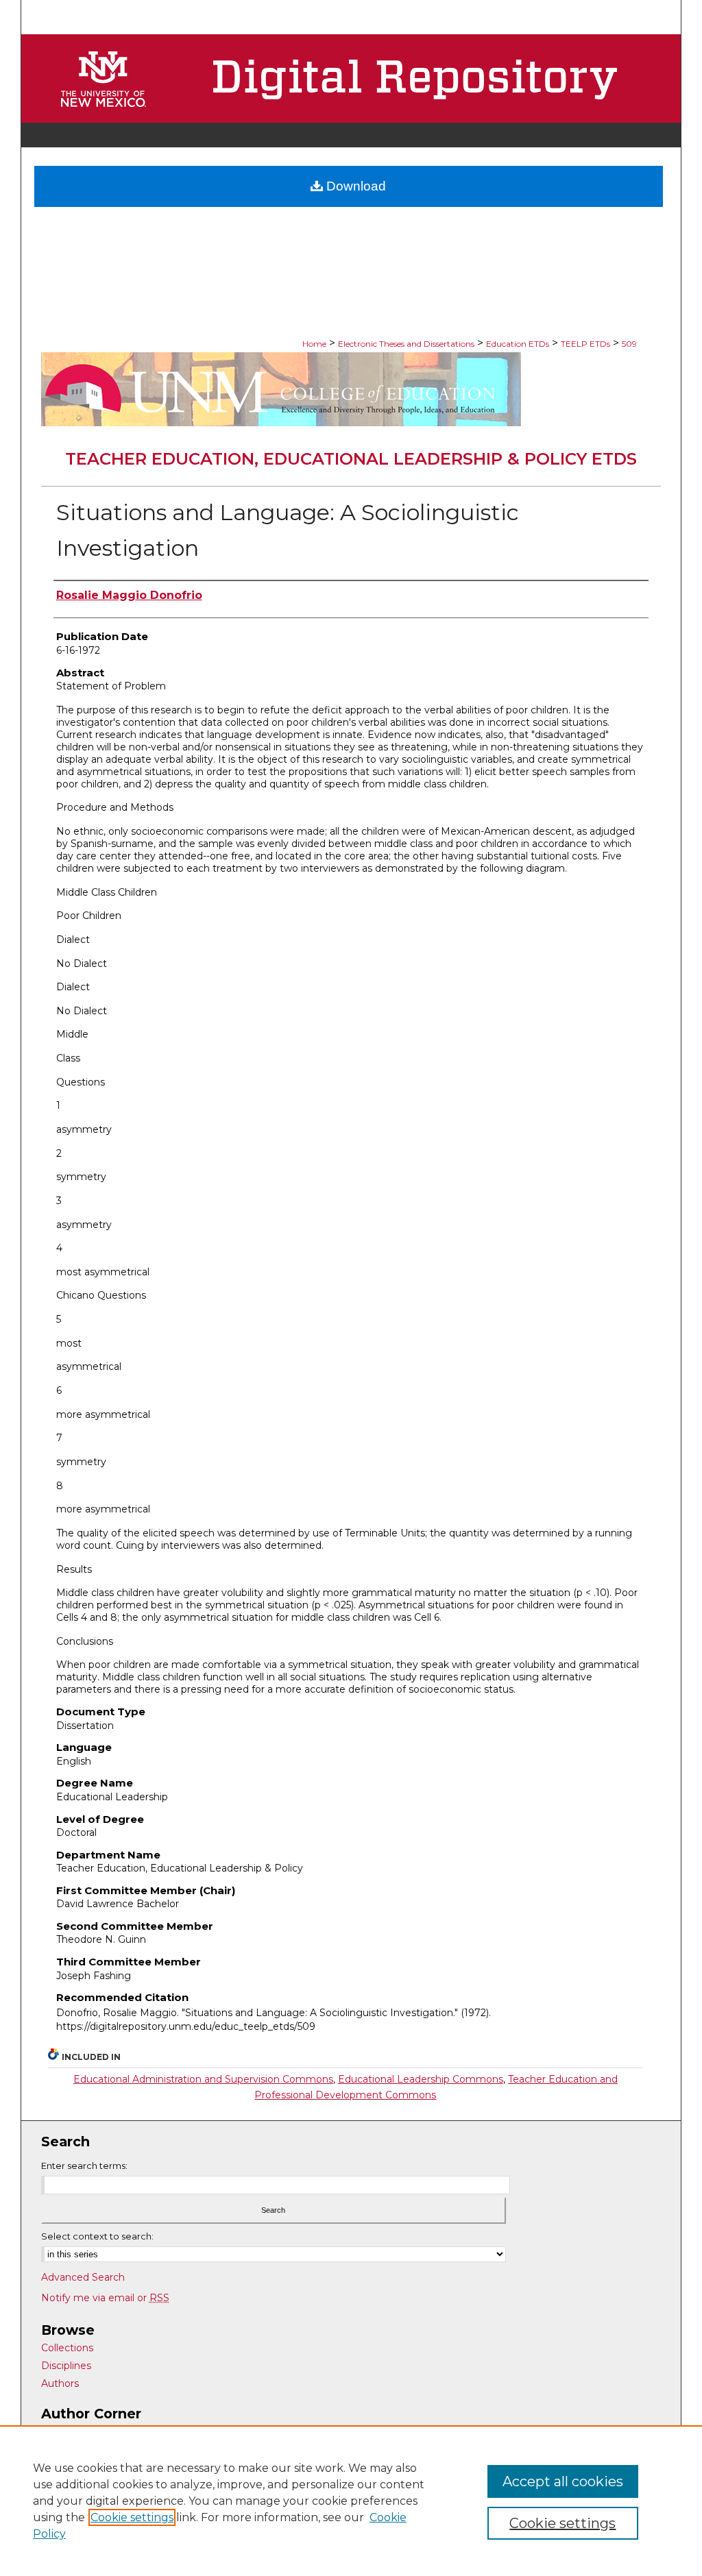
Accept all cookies (563, 2481)
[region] (351, 2501)
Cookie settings (132, 2517)
